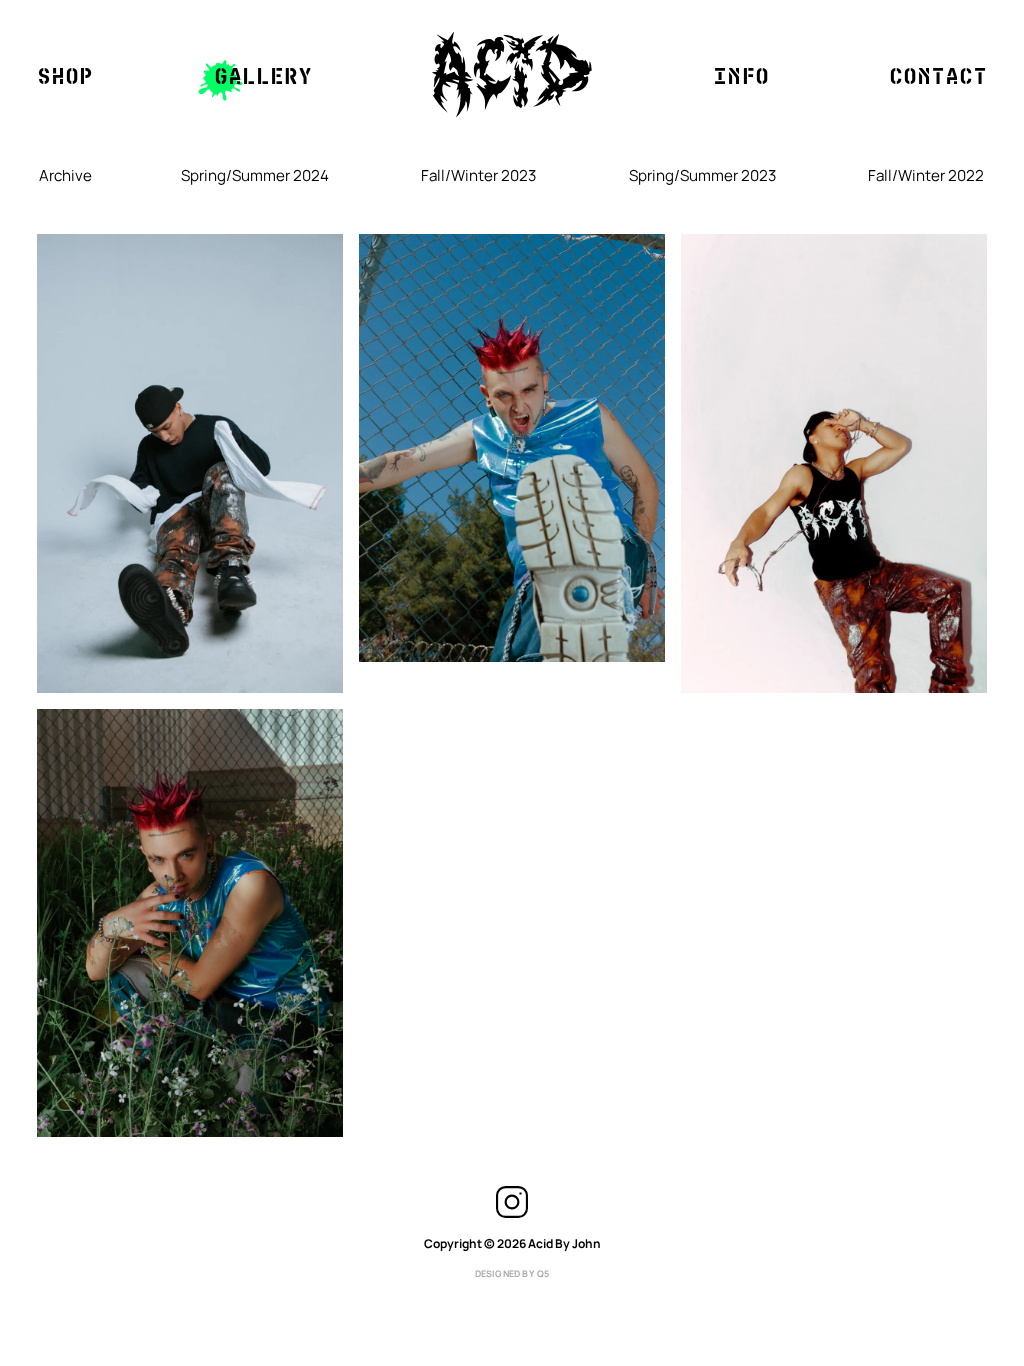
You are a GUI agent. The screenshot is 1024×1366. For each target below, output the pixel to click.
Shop (65, 75)
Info (741, 75)
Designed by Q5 (512, 1273)
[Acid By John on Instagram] (512, 1214)
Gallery (263, 75)
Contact (938, 75)
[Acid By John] (512, 74)
